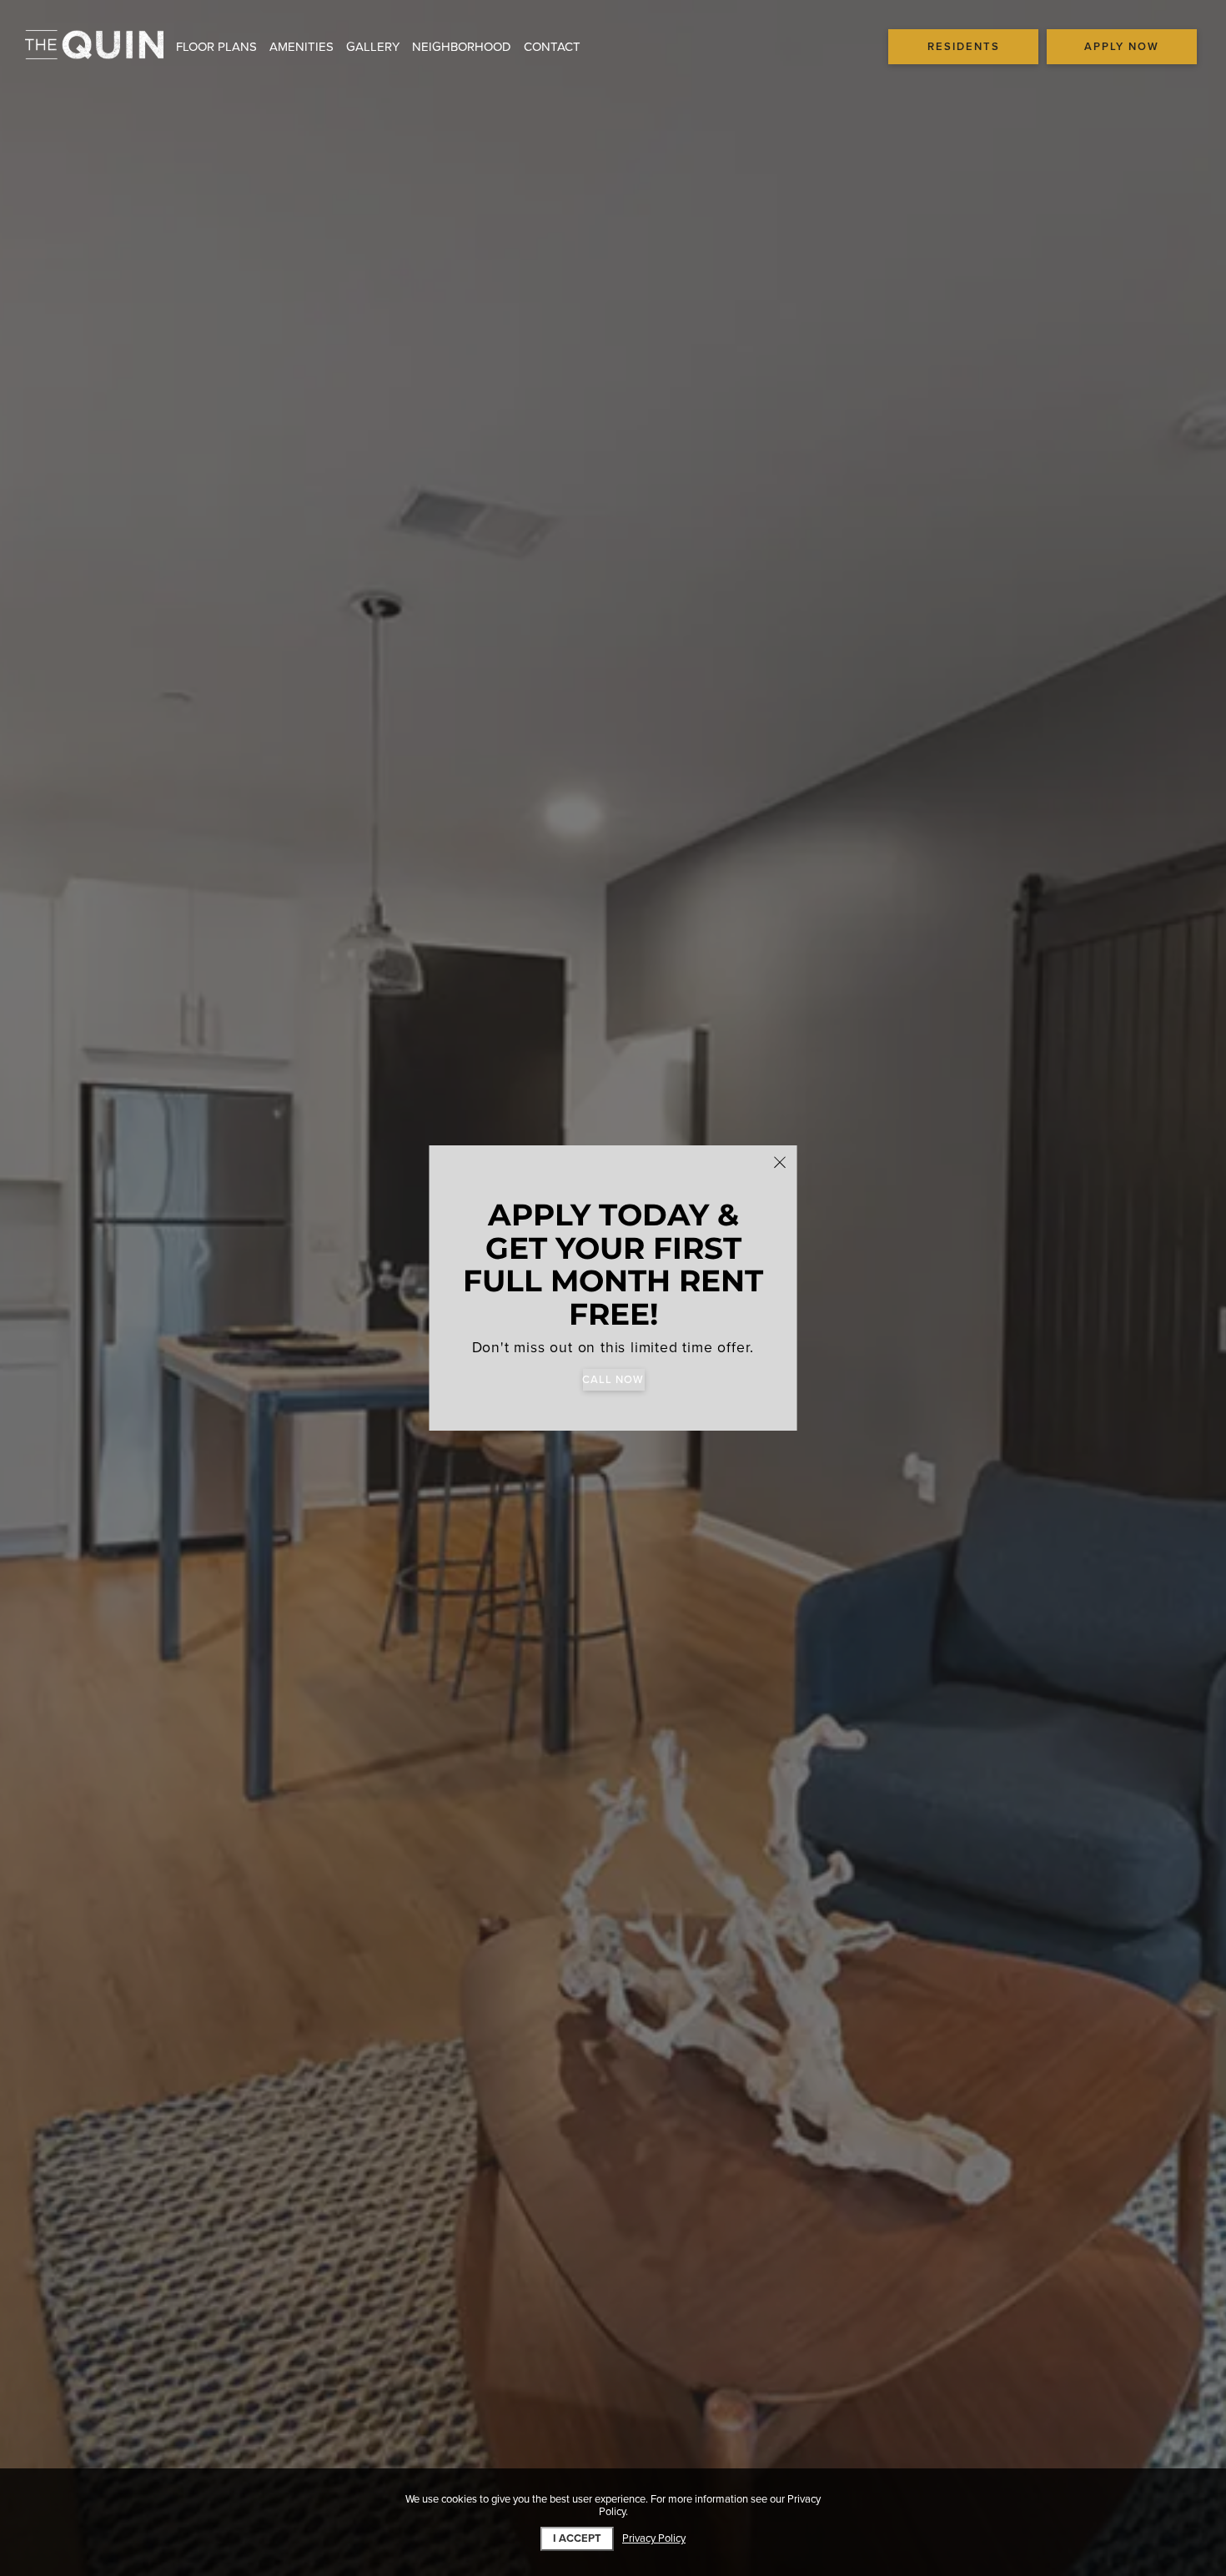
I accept (577, 2538)
